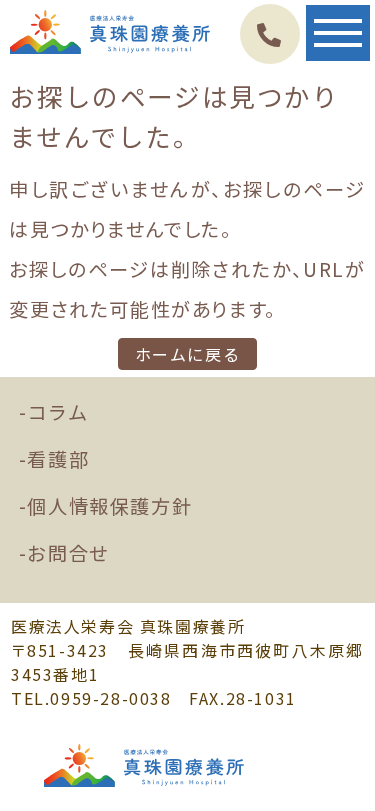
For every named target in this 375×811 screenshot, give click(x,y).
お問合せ (68, 553)
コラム (57, 412)
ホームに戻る (188, 354)
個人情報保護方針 (109, 506)
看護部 (58, 459)
